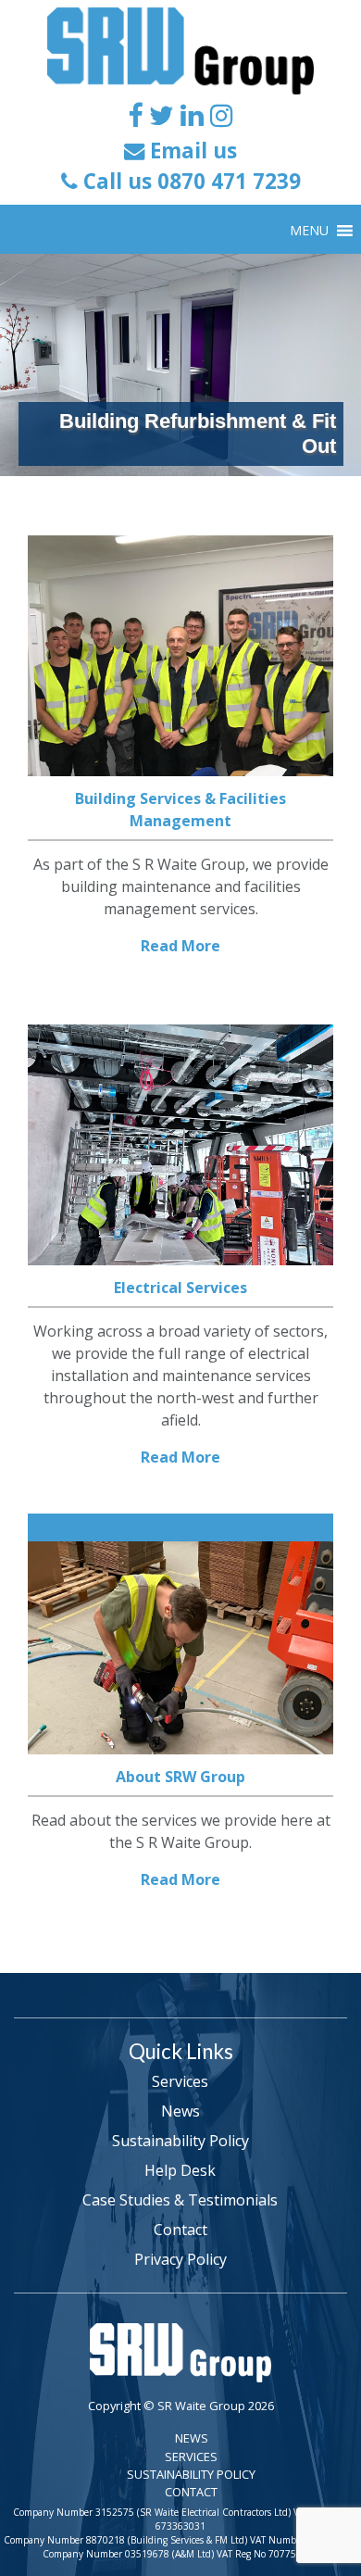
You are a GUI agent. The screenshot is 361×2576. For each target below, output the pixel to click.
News (180, 2111)
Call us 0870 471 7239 (189, 181)
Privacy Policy (180, 2259)
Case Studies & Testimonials (180, 2200)
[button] (309, 231)
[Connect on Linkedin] (192, 114)
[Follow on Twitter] (162, 114)
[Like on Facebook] (135, 114)
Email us (191, 151)
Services (180, 2081)
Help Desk (180, 2170)
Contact (180, 2230)
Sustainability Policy (180, 2141)
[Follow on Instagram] (222, 114)
